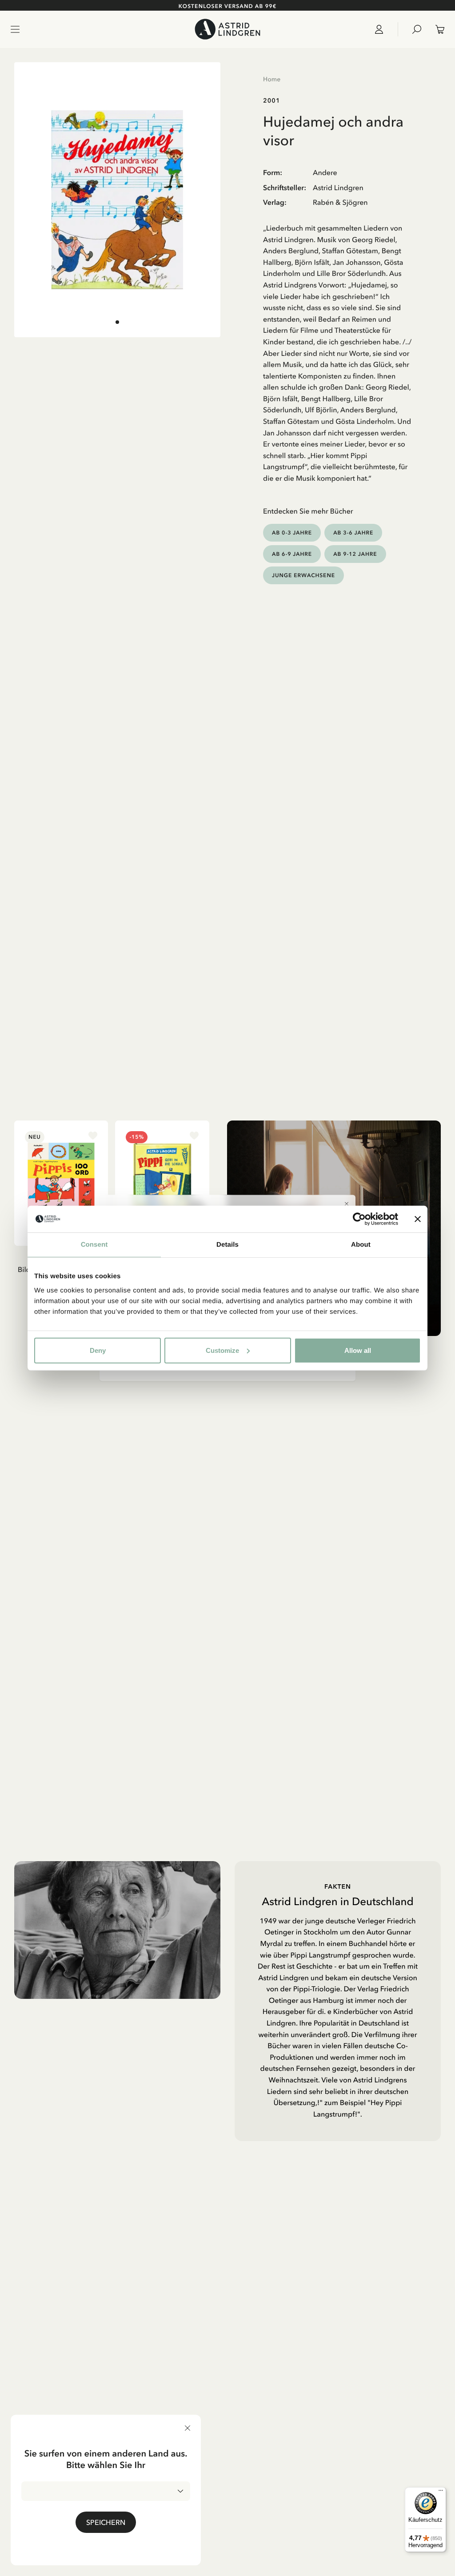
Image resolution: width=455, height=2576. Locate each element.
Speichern (106, 2522)
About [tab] (361, 1245)
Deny (98, 1350)
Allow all (358, 1350)
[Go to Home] (227, 29)
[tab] (117, 322)
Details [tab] (227, 1245)
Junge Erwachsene (303, 575)
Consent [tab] (94, 1245)
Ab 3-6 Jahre (353, 532)
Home (272, 79)
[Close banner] (418, 1219)
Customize (222, 1350)
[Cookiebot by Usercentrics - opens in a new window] (359, 1219)
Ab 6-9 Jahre (292, 554)
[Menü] (441, 2492)
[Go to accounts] (383, 29)
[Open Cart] (436, 29)
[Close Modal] (347, 1204)
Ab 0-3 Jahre (292, 532)
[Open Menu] (15, 29)
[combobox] (106, 2491)
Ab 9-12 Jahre (355, 554)
